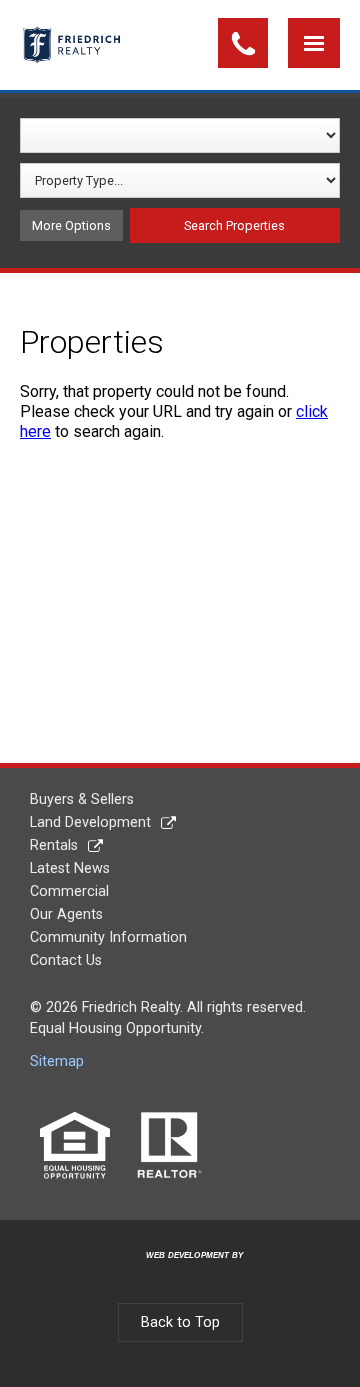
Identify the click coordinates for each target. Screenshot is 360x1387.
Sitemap (57, 1061)
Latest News (70, 868)
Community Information (108, 937)
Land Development (90, 822)
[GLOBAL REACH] (183, 1271)
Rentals (54, 845)
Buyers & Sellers (82, 799)
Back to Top (180, 1322)
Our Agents (66, 914)
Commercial (69, 891)
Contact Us (66, 960)
